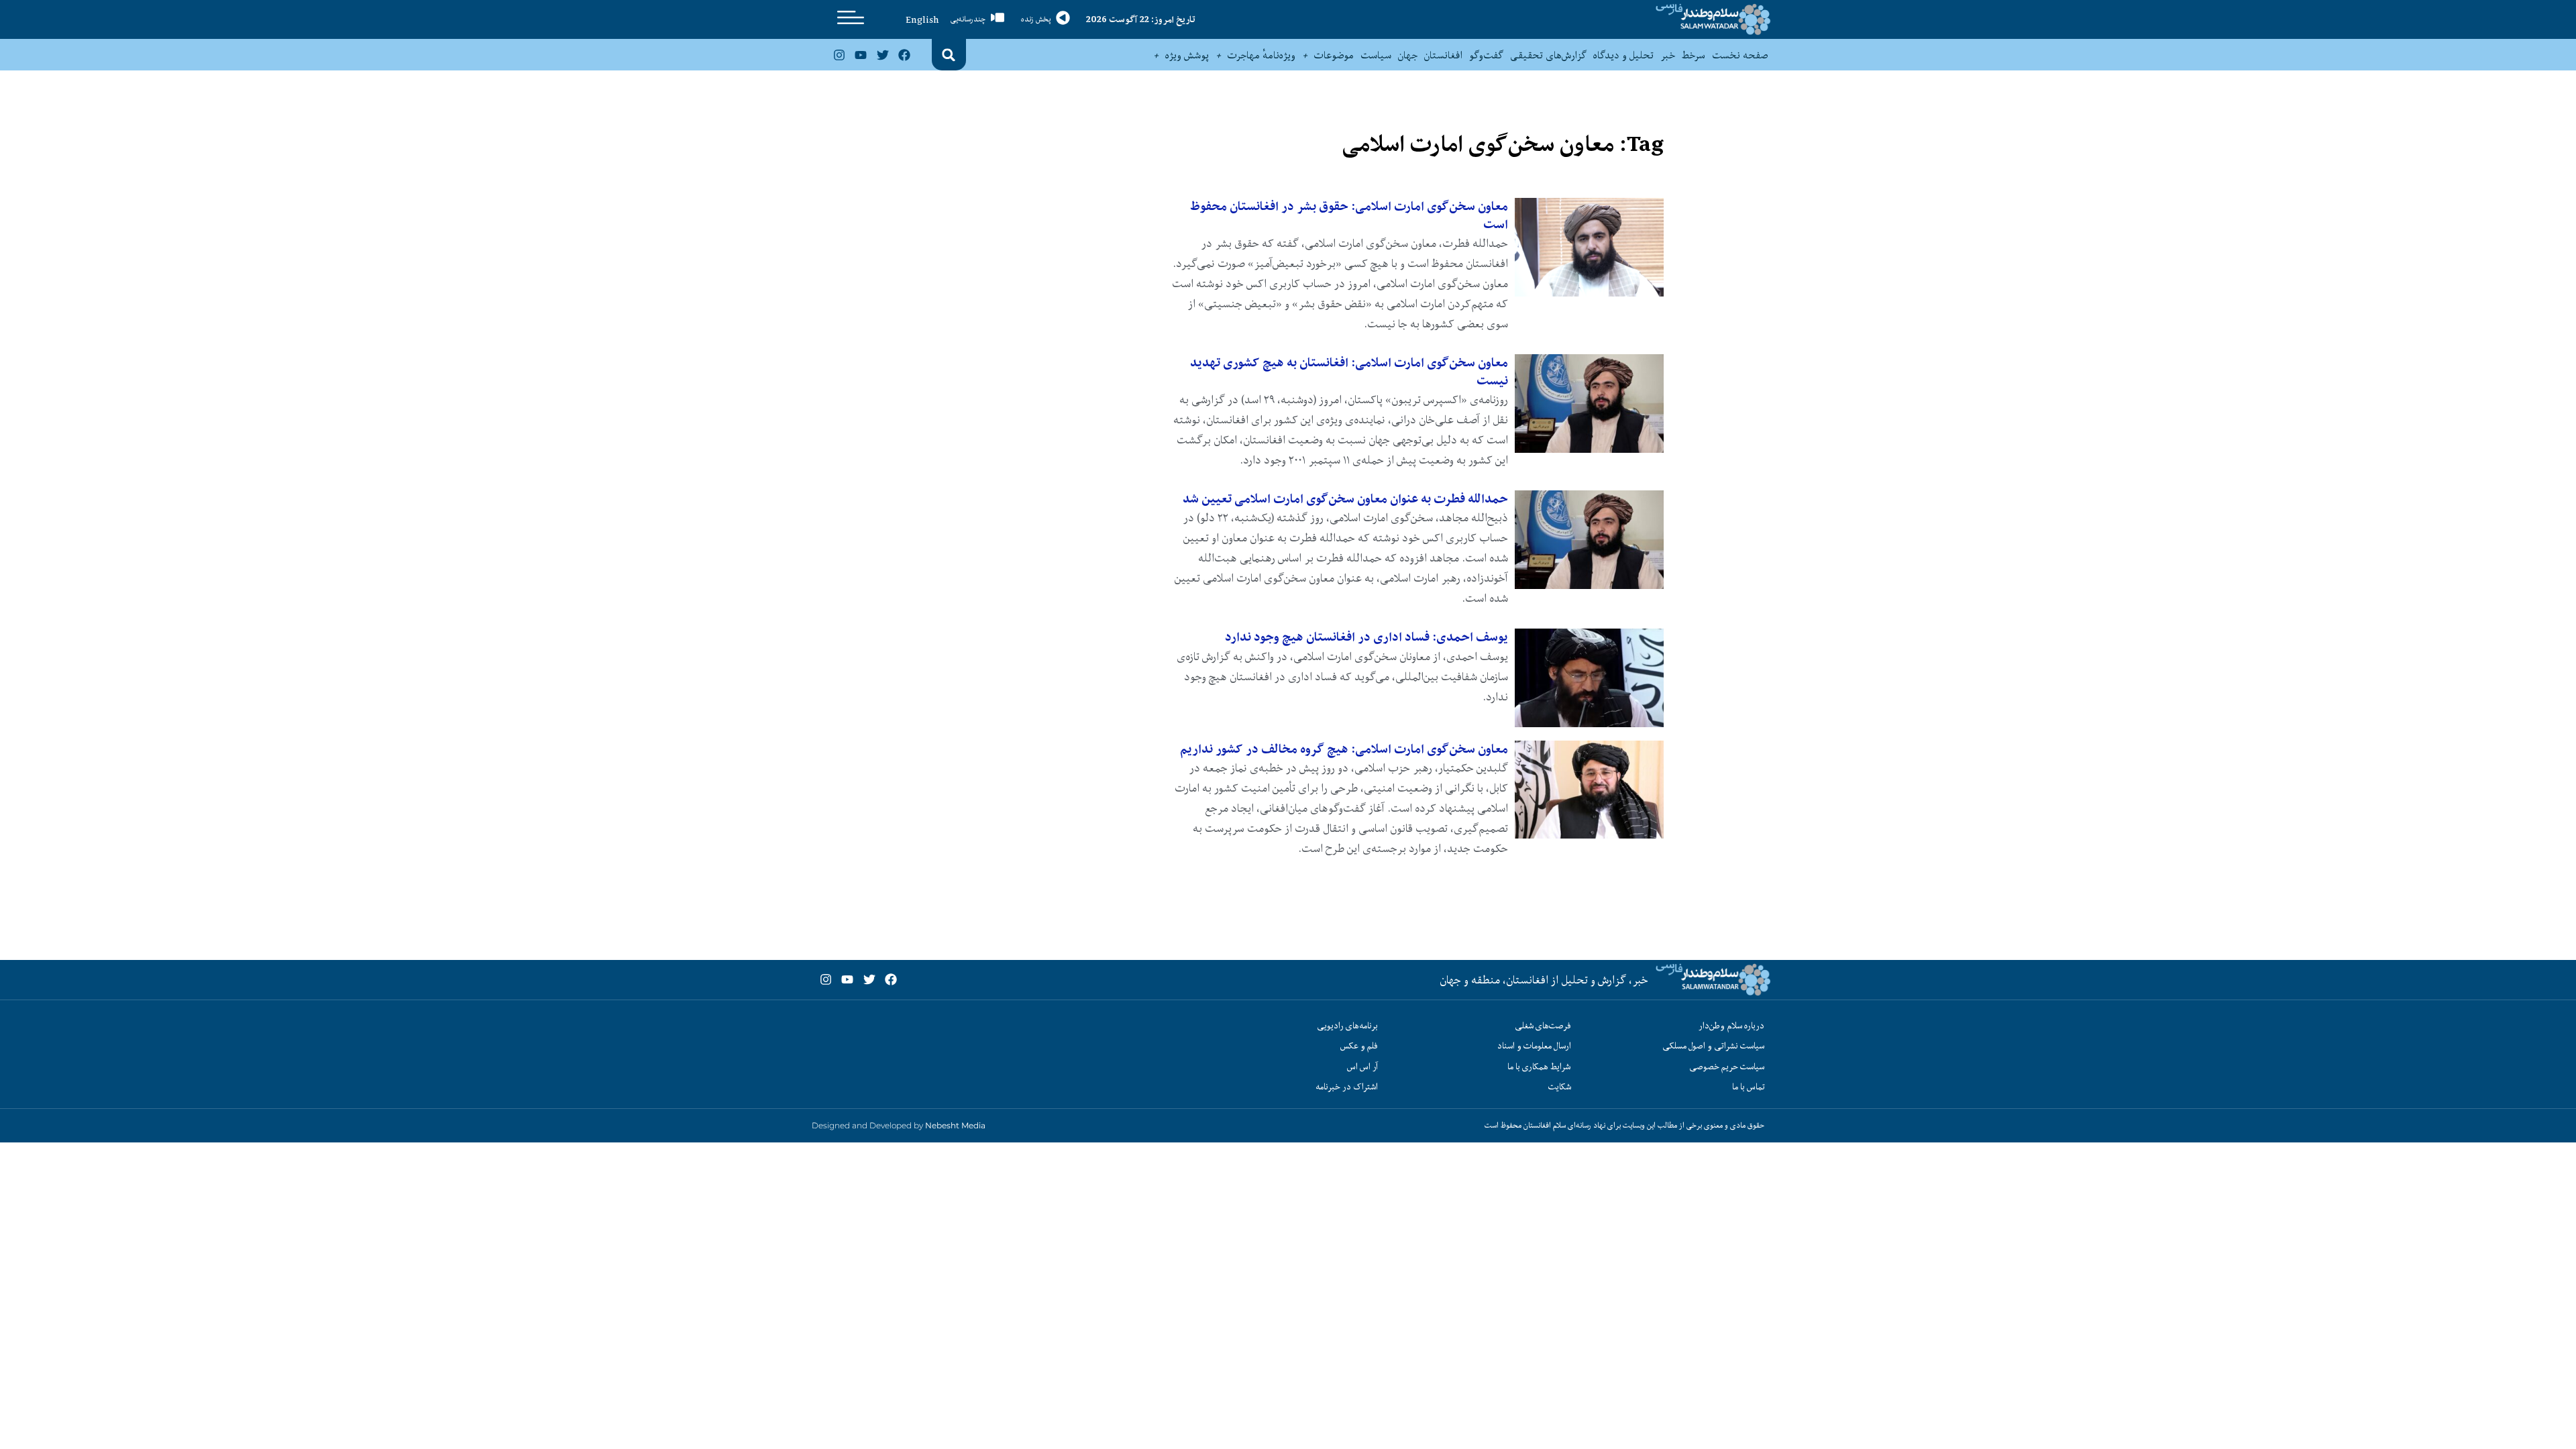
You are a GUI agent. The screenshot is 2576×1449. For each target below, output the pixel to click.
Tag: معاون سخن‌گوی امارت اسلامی (1503, 144)
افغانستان (1443, 55)
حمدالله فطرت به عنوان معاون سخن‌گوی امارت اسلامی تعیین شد (1345, 499)
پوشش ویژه (1187, 55)
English (922, 19)
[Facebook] (904, 55)
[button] (949, 55)
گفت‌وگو (1486, 55)
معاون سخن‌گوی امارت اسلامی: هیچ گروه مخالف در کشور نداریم (1344, 749)
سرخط (1694, 55)
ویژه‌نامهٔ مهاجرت (1262, 55)
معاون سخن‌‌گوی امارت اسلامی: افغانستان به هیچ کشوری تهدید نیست (1349, 371)
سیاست (1376, 55)
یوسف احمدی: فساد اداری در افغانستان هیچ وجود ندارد (1366, 637)
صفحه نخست (1740, 55)
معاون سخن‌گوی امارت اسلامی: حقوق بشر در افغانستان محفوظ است (1349, 215)
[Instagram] (839, 55)
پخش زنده (1036, 19)
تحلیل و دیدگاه (1623, 55)
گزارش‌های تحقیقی (1548, 55)
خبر (1668, 55)
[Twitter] (882, 55)
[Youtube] (861, 55)
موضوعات (1334, 55)
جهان (1408, 55)
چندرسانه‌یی (968, 19)
